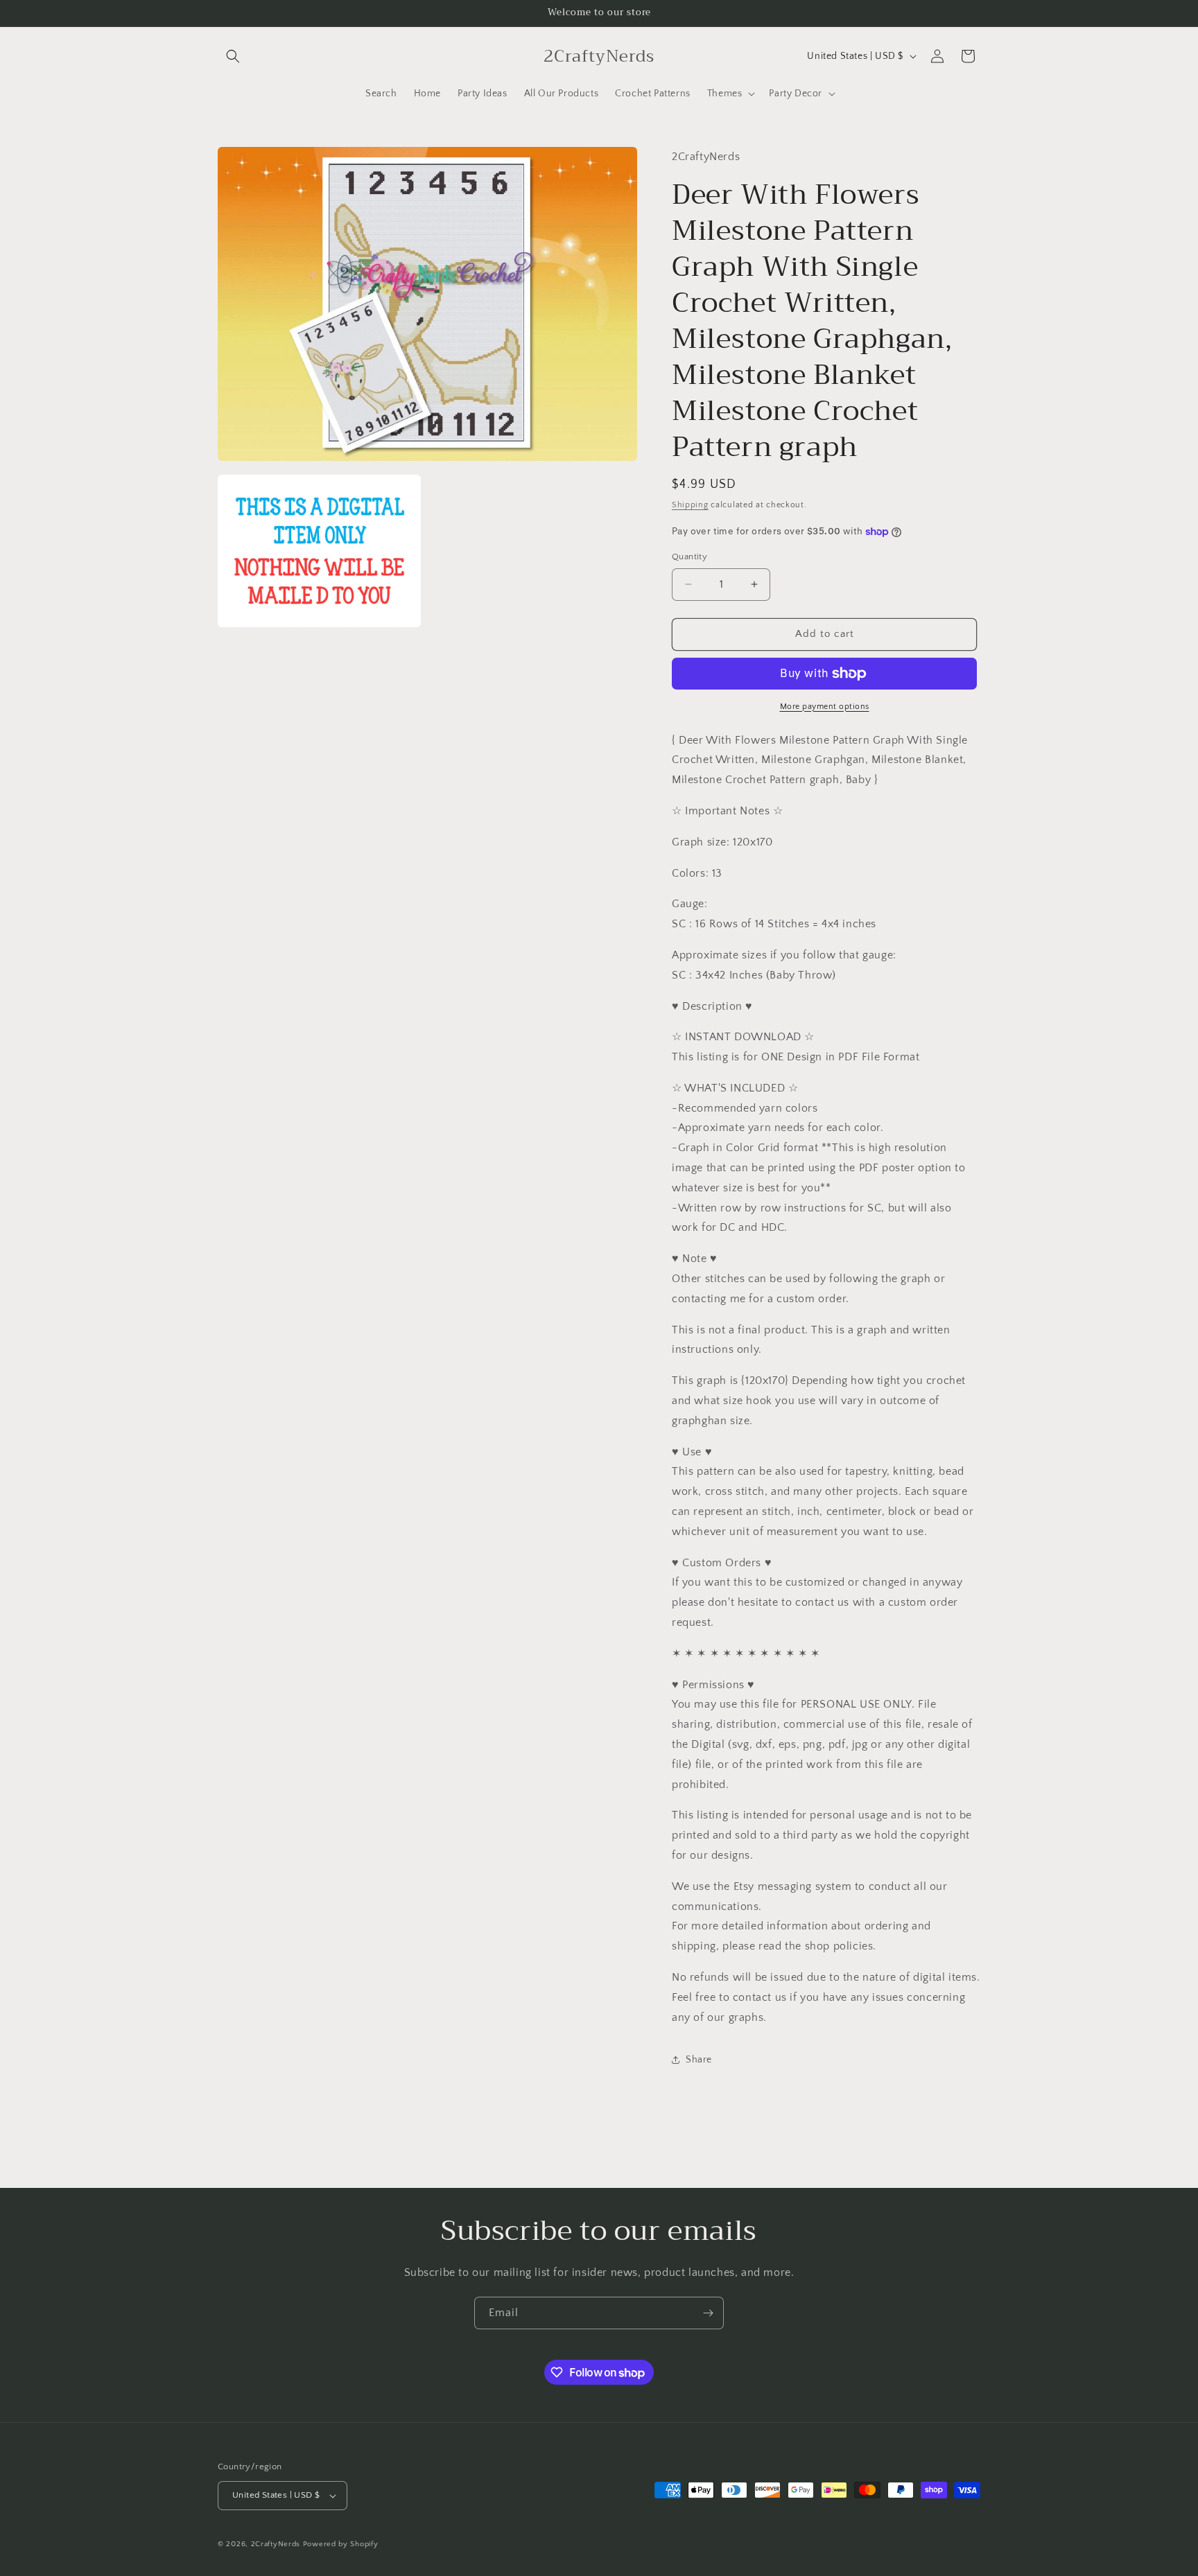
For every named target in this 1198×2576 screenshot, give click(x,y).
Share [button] (699, 2060)
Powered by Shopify (341, 2544)
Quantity (689, 557)
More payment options (825, 707)
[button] (233, 56)
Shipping (690, 505)
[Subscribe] (708, 2313)
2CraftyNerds (276, 2544)
